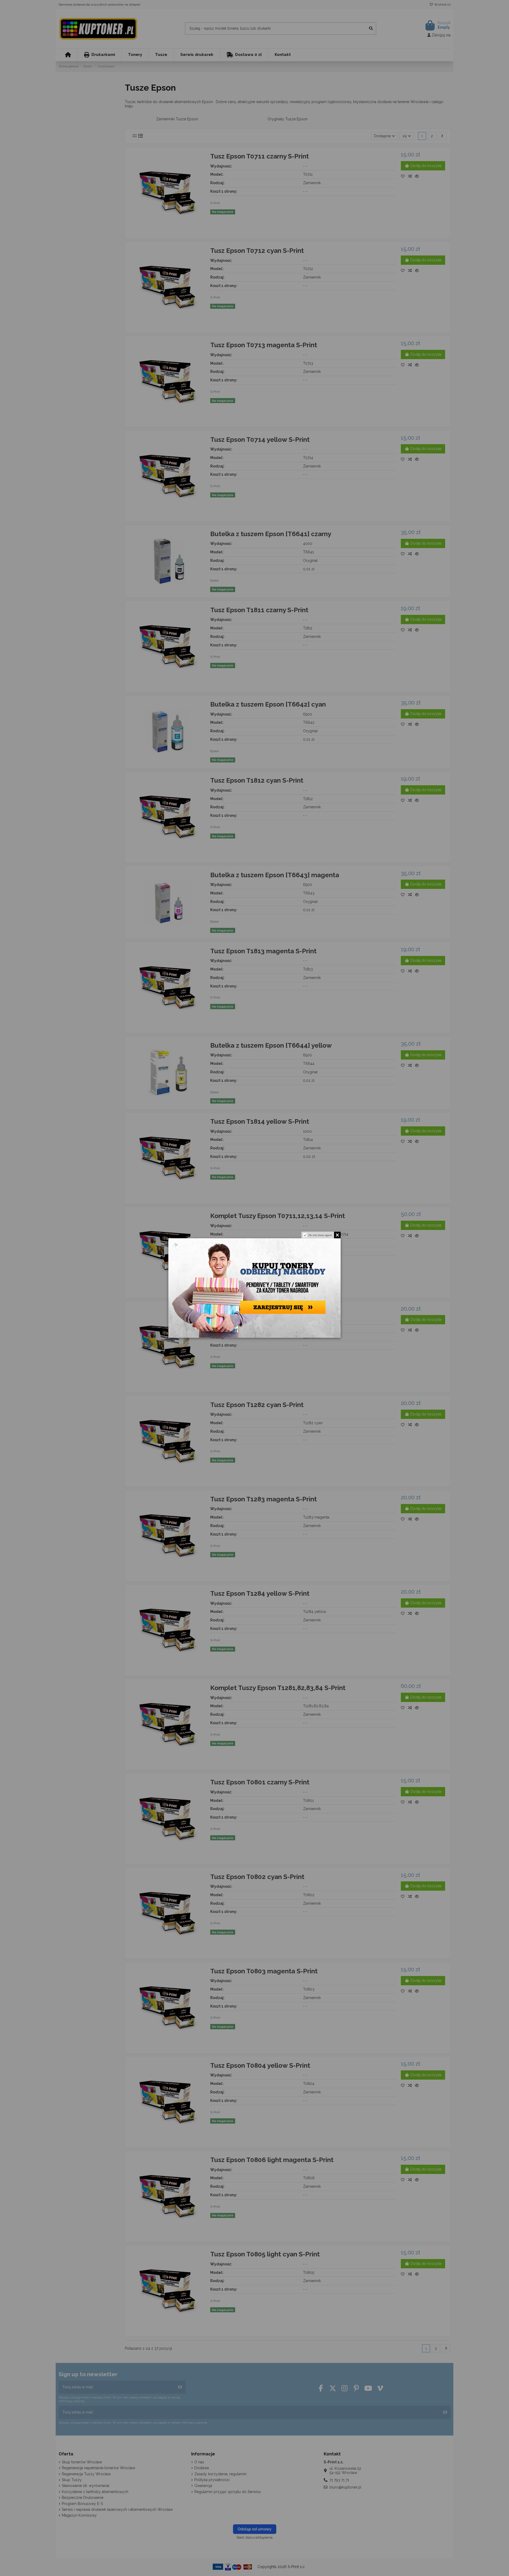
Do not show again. (321, 1235)
